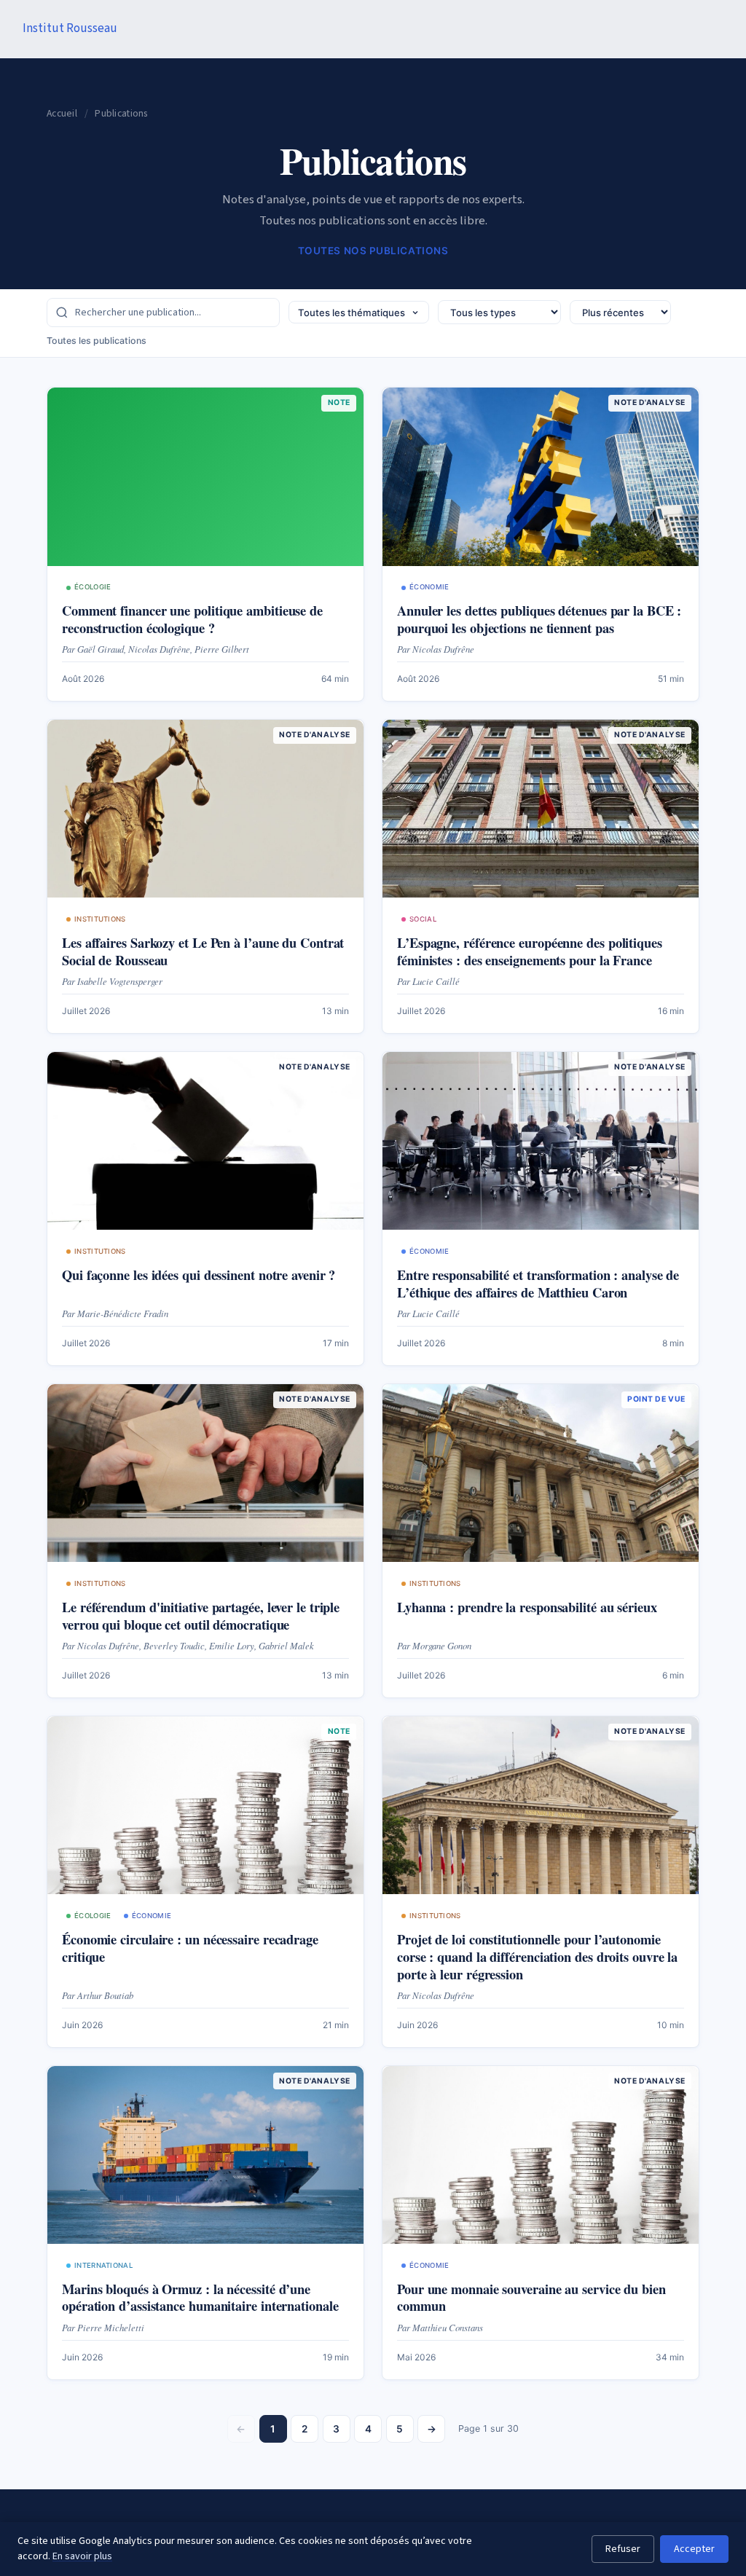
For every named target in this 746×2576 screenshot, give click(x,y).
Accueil (62, 113)
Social (423, 919)
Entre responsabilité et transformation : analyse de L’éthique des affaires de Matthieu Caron (538, 1283)
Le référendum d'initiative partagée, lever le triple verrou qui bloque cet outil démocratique (201, 1615)
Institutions (100, 919)
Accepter (694, 2549)
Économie (429, 587)
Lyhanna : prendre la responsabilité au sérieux (527, 1607)
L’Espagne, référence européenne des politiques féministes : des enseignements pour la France (530, 951)
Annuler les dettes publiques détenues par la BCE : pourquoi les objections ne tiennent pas (539, 619)
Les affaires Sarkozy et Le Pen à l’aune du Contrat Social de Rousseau (203, 951)
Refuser (623, 2549)
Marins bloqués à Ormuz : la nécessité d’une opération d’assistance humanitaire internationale (200, 2297)
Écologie (93, 587)
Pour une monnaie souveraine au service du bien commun (531, 2297)
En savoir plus (82, 2556)
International (103, 2265)
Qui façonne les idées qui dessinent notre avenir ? (199, 1275)
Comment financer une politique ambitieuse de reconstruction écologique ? (192, 619)
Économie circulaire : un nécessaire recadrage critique (190, 1948)
